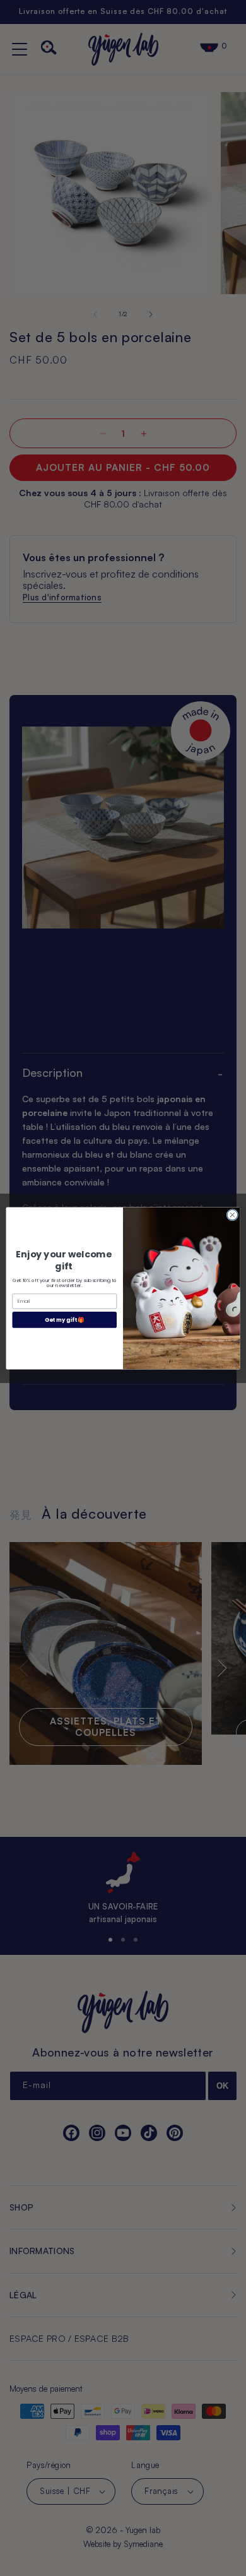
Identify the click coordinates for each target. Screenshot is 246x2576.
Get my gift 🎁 (65, 1319)
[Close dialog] (232, 1215)
